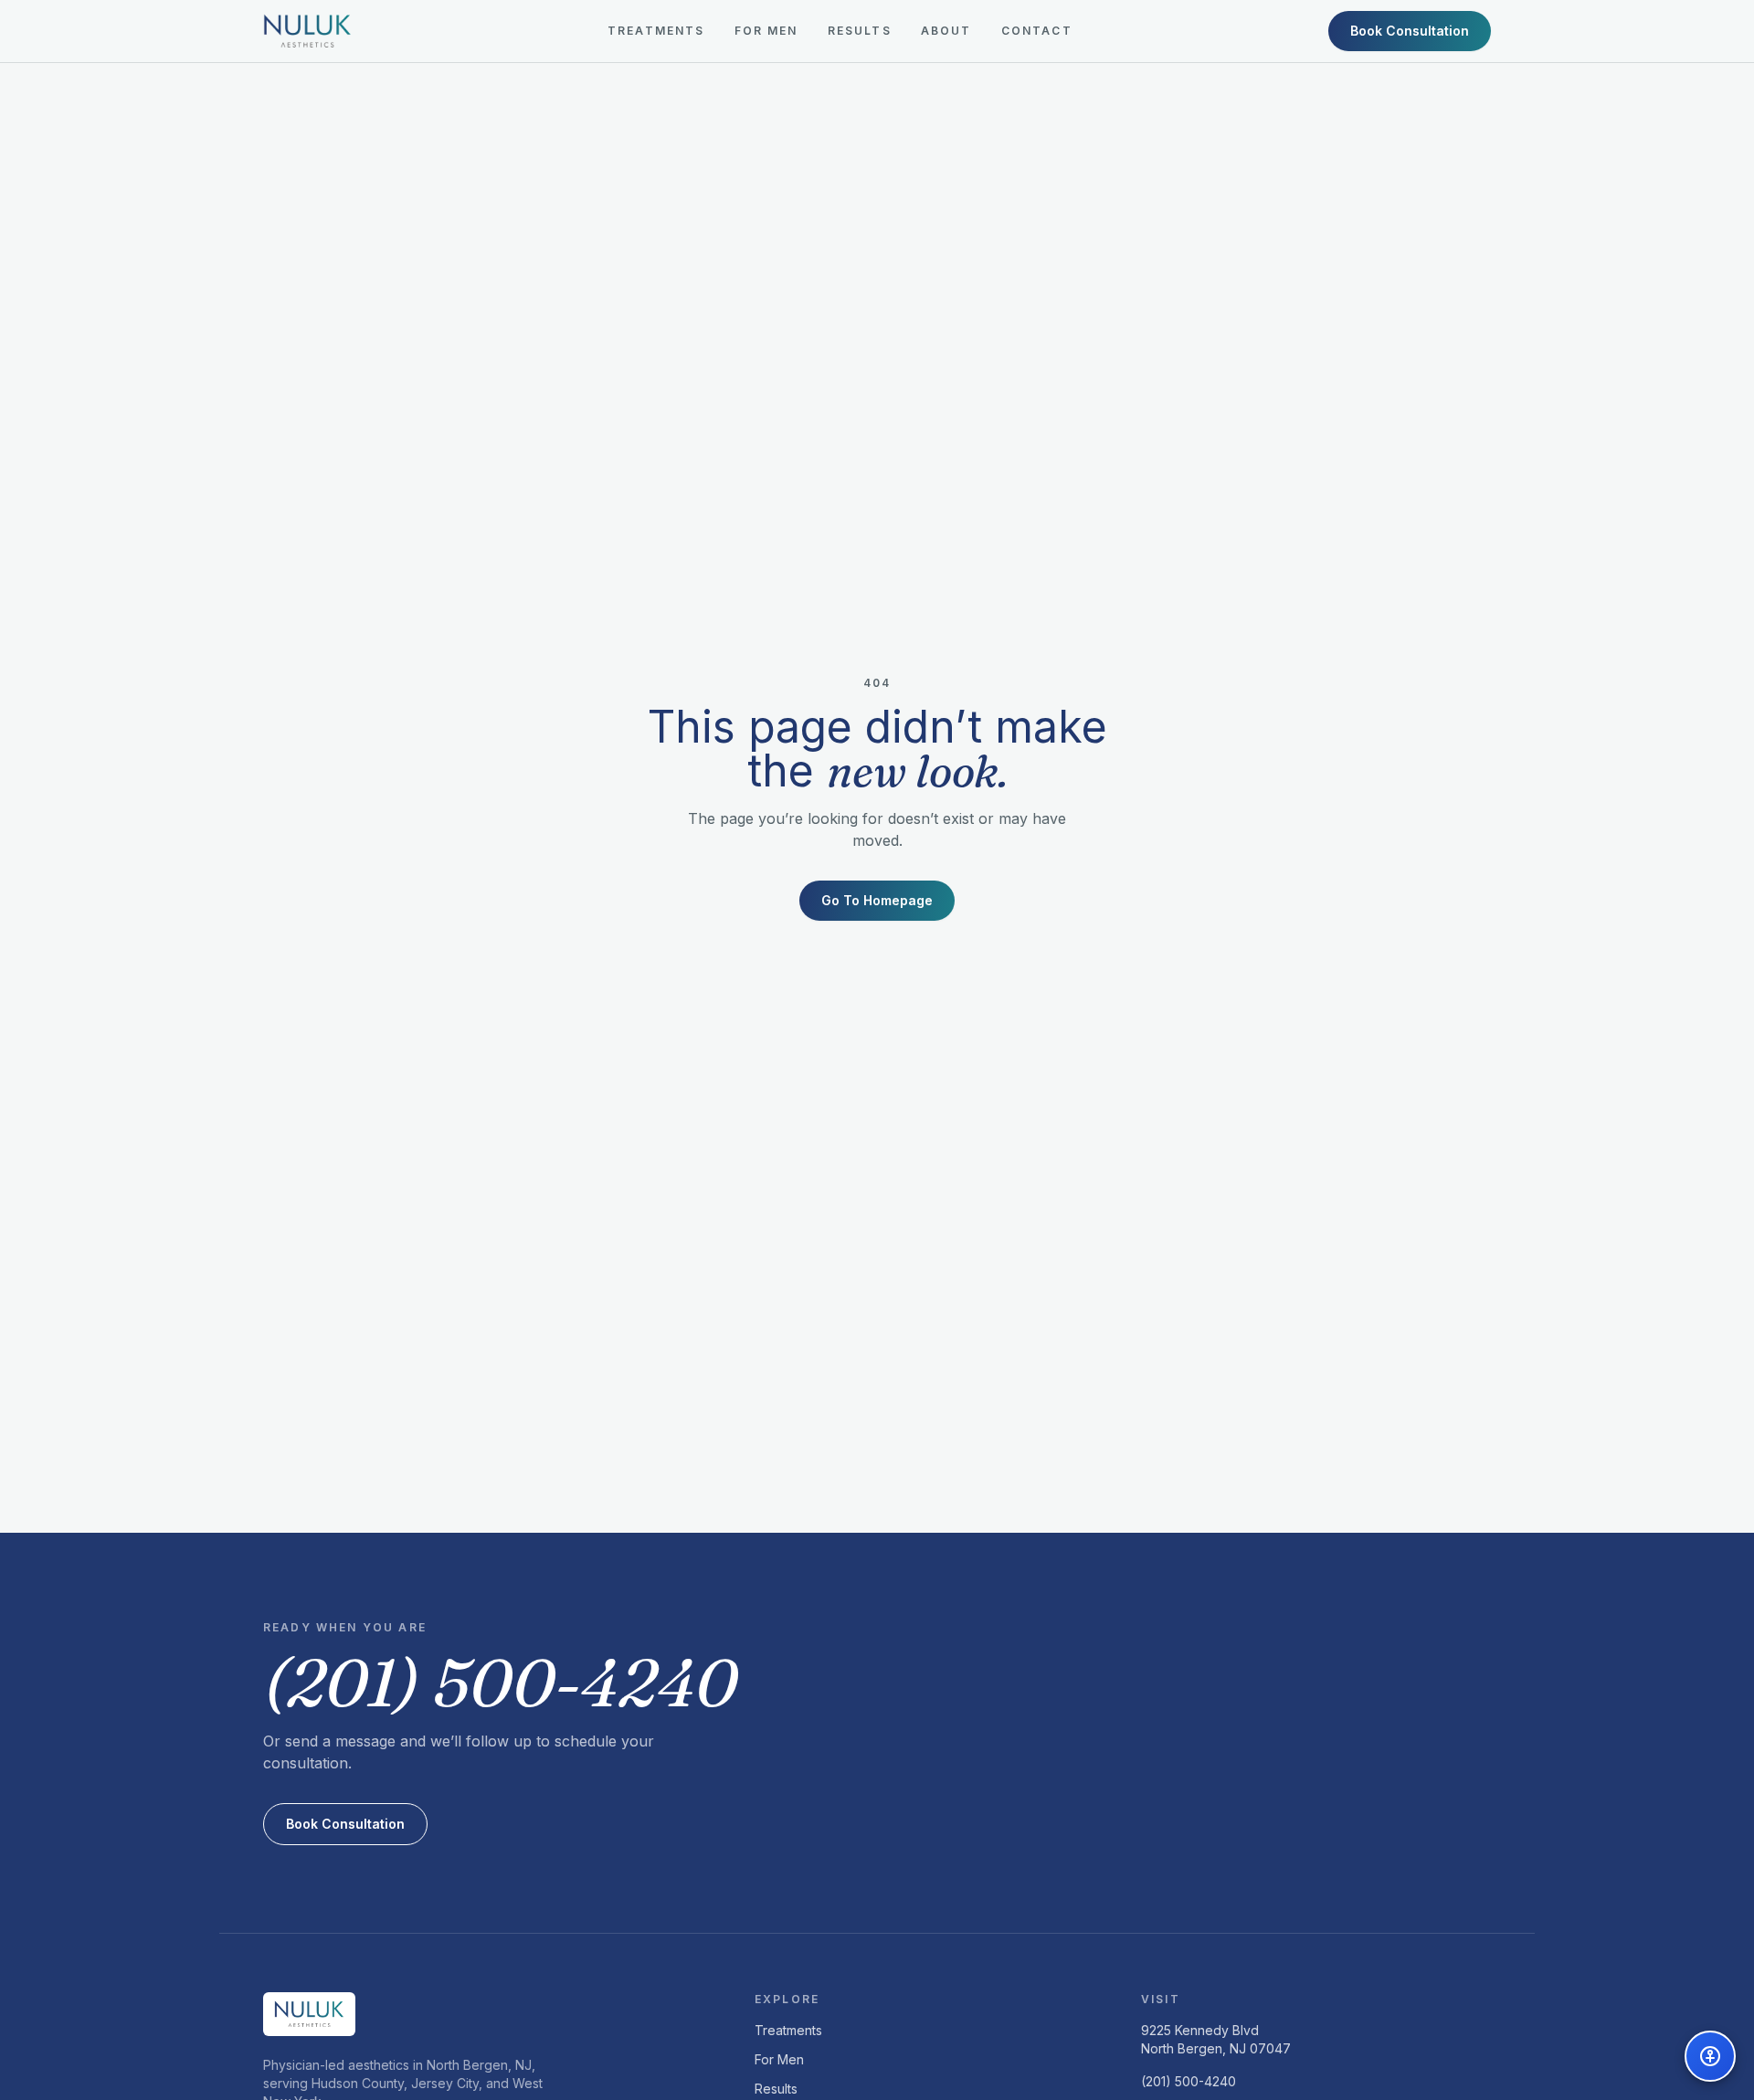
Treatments (656, 31)
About (946, 31)
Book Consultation (1410, 31)
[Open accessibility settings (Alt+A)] (1710, 2056)
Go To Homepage (877, 900)
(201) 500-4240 (1189, 2081)
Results (860, 31)
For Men (766, 31)
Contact (1037, 31)
